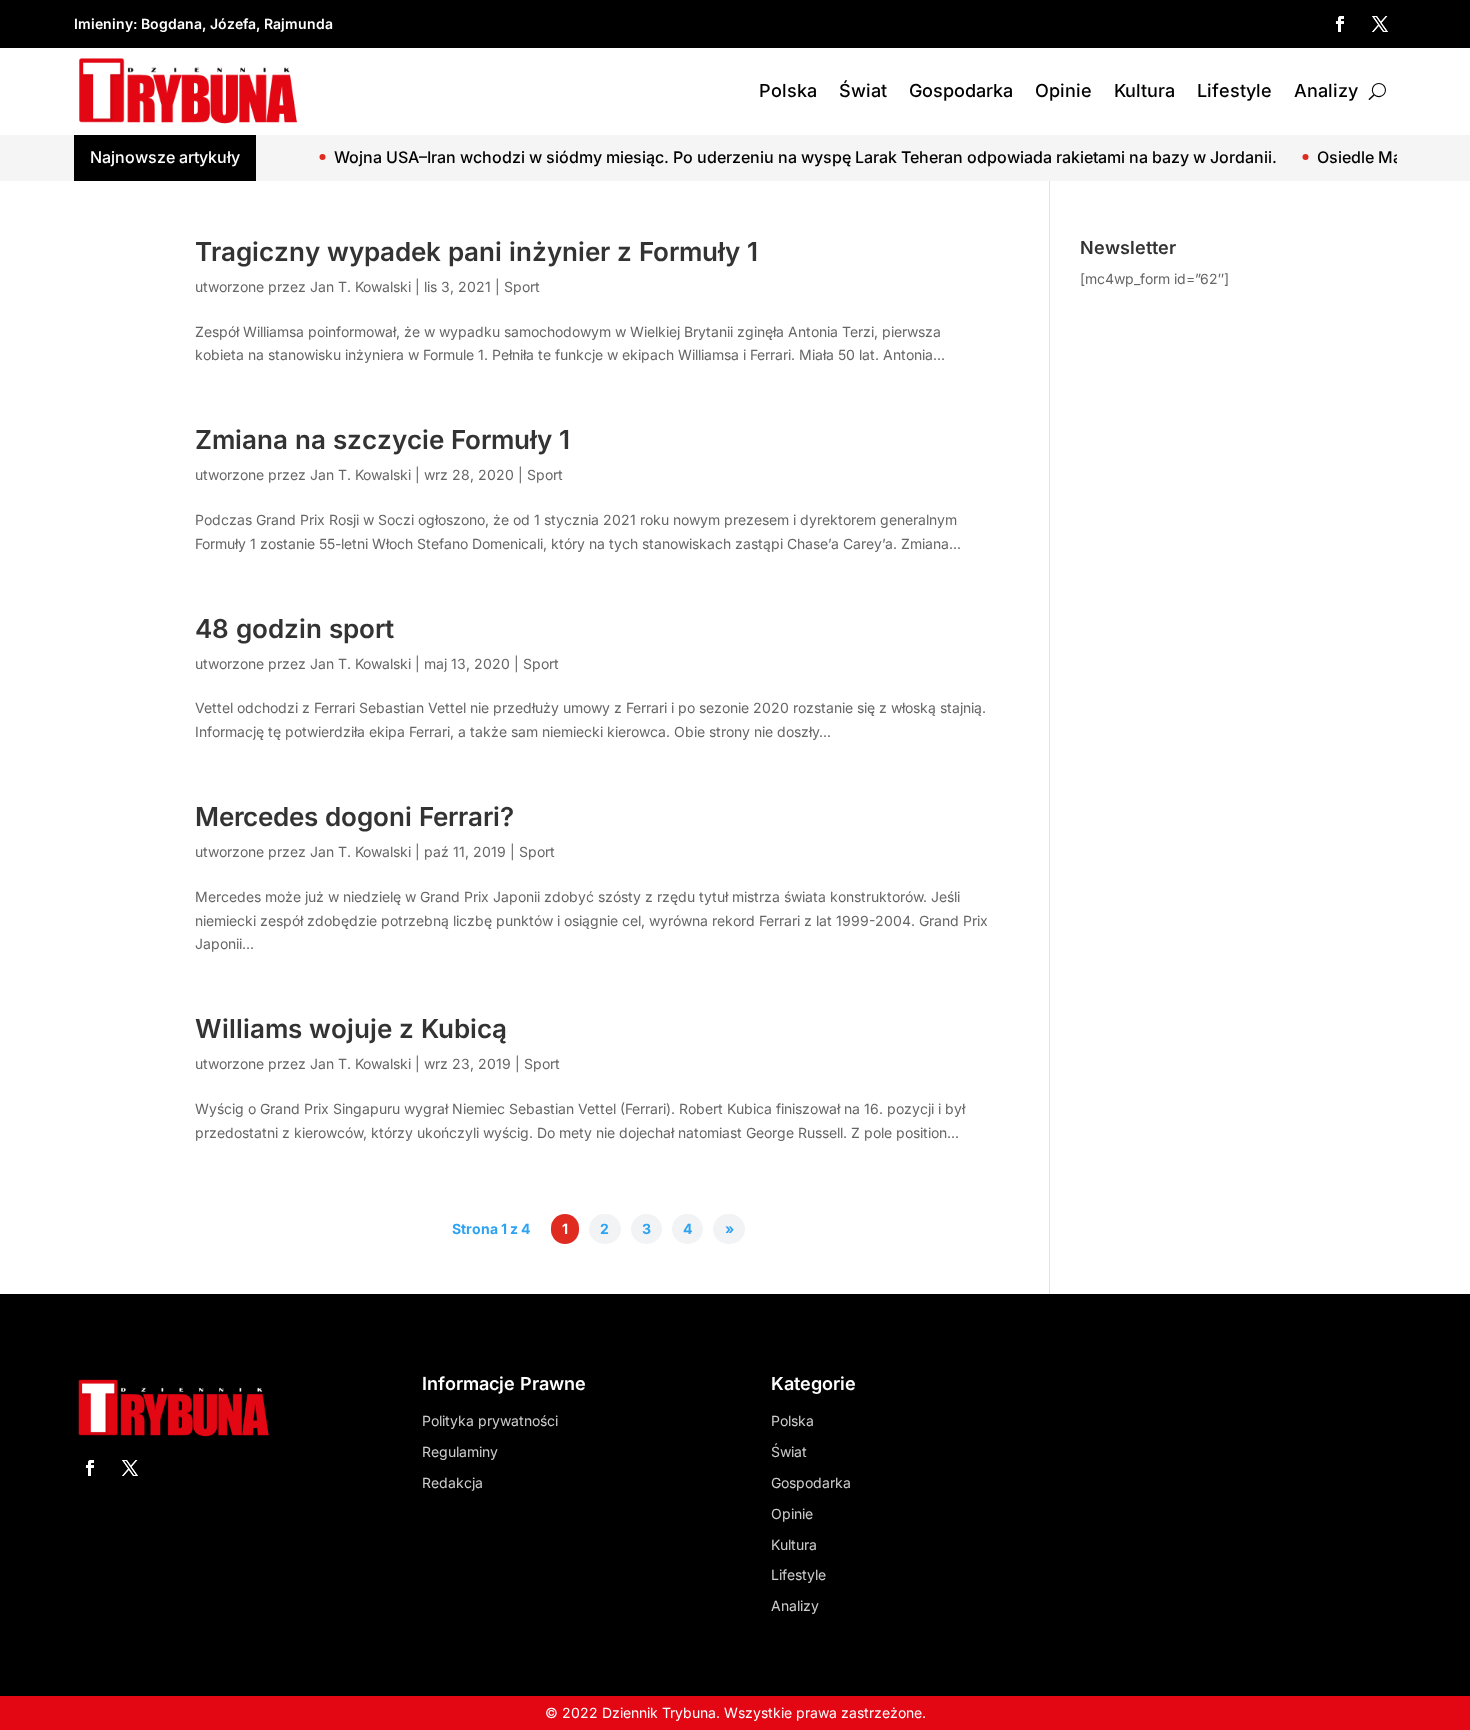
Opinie (1063, 90)
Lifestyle (1234, 90)
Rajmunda (298, 23)
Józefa (233, 23)
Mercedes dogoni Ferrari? (354, 816)
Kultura (1144, 90)
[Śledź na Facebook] (1340, 24)
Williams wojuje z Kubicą (351, 1028)
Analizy (1326, 90)
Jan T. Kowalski (360, 286)
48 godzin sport (294, 628)
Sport (522, 286)
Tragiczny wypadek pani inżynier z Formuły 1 (476, 251)
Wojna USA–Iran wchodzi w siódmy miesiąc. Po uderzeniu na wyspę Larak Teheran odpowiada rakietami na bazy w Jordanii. (763, 157)
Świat (863, 90)
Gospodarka (961, 90)
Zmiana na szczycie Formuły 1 (382, 439)
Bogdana (171, 23)
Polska (788, 90)
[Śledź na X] (1380, 24)
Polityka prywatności (490, 1420)
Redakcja (452, 1482)
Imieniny (103, 23)
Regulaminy (460, 1451)
